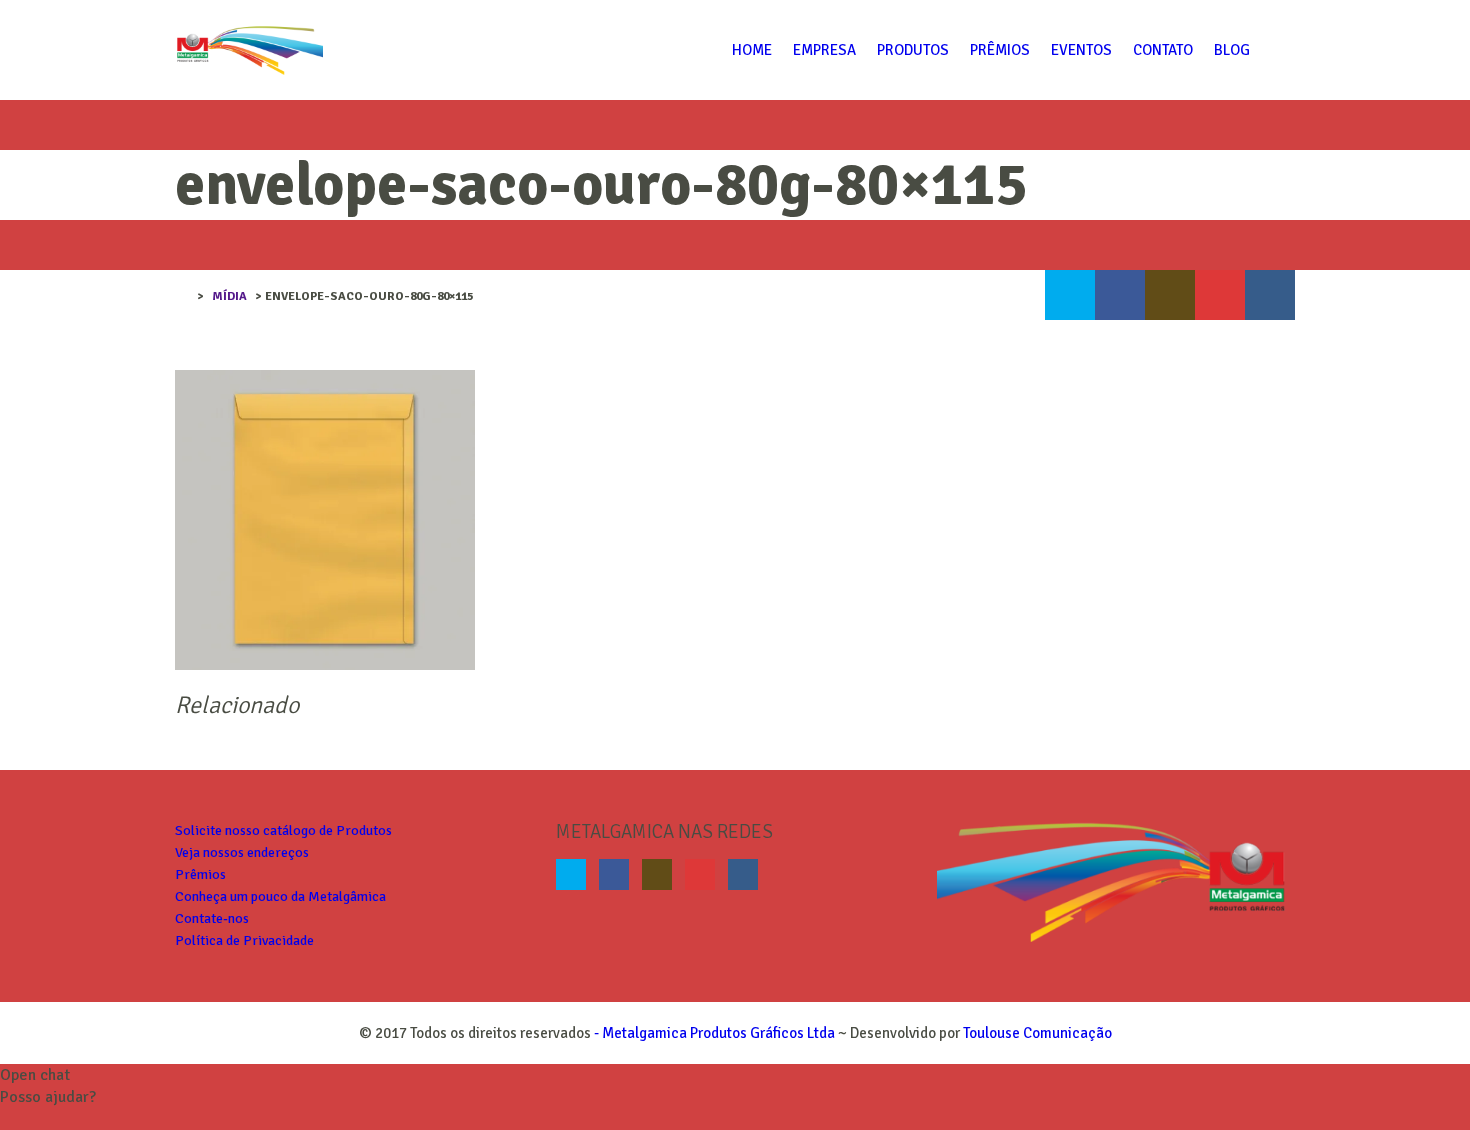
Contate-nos (212, 918)
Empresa (824, 50)
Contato (1163, 50)
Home (752, 50)
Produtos (913, 50)
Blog (1232, 50)
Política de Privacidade (244, 940)
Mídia (229, 296)
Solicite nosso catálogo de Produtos (283, 830)
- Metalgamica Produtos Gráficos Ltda (713, 1033)
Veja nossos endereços (242, 852)
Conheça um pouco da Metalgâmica (280, 896)
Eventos (1081, 50)
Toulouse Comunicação (1037, 1033)
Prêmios (1000, 50)
